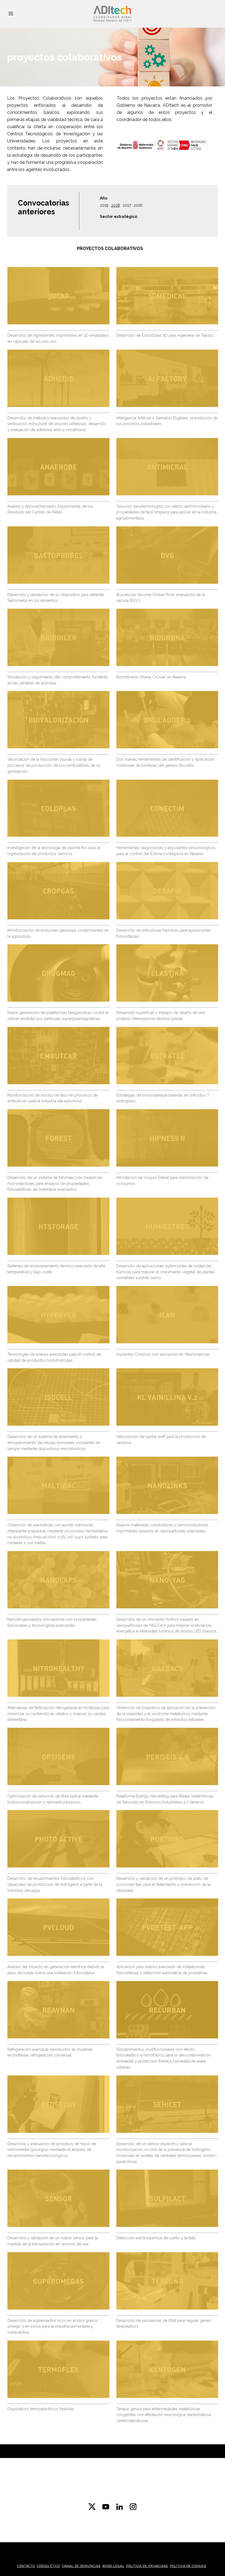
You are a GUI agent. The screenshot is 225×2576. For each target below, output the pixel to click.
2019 (104, 205)
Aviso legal (113, 2566)
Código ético (48, 2566)
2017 (127, 205)
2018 (116, 205)
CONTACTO (26, 2566)
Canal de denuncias (81, 2566)
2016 (138, 205)
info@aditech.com (113, 2497)
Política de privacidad (147, 2566)
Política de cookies (188, 2566)
